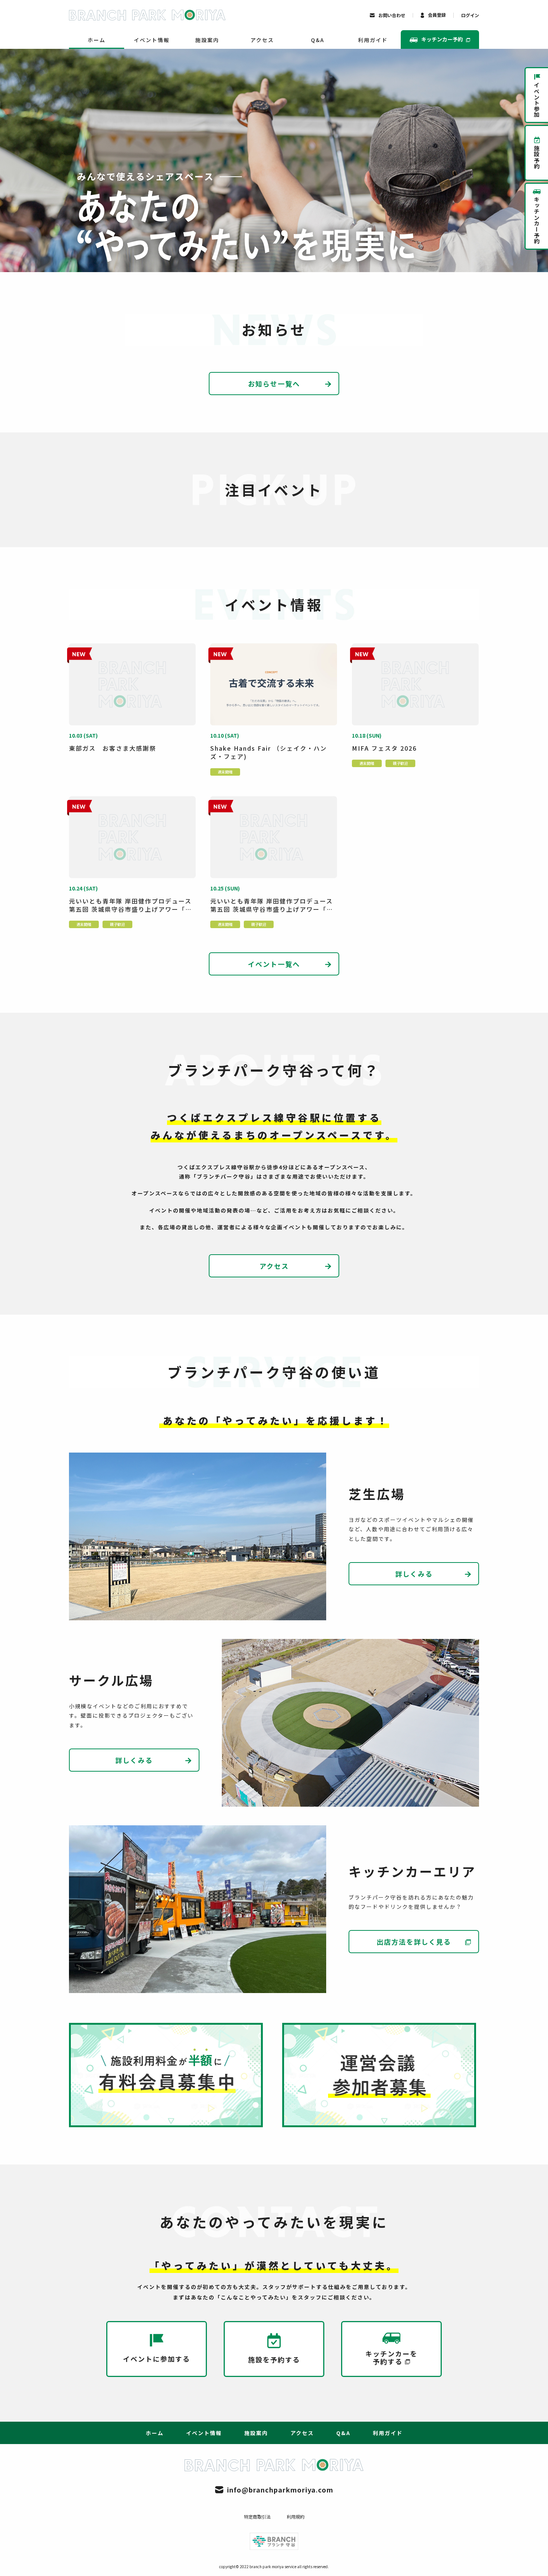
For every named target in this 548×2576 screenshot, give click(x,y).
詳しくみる (414, 1574)
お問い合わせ (392, 15)
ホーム (97, 40)
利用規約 (296, 2517)
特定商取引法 (257, 2517)
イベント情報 (152, 40)
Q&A (318, 40)
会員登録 (437, 15)
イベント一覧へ (274, 964)
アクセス (262, 40)
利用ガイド (373, 40)
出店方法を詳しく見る (414, 1942)
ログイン (470, 15)
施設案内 (207, 40)
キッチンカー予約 (442, 39)
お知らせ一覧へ (274, 384)
